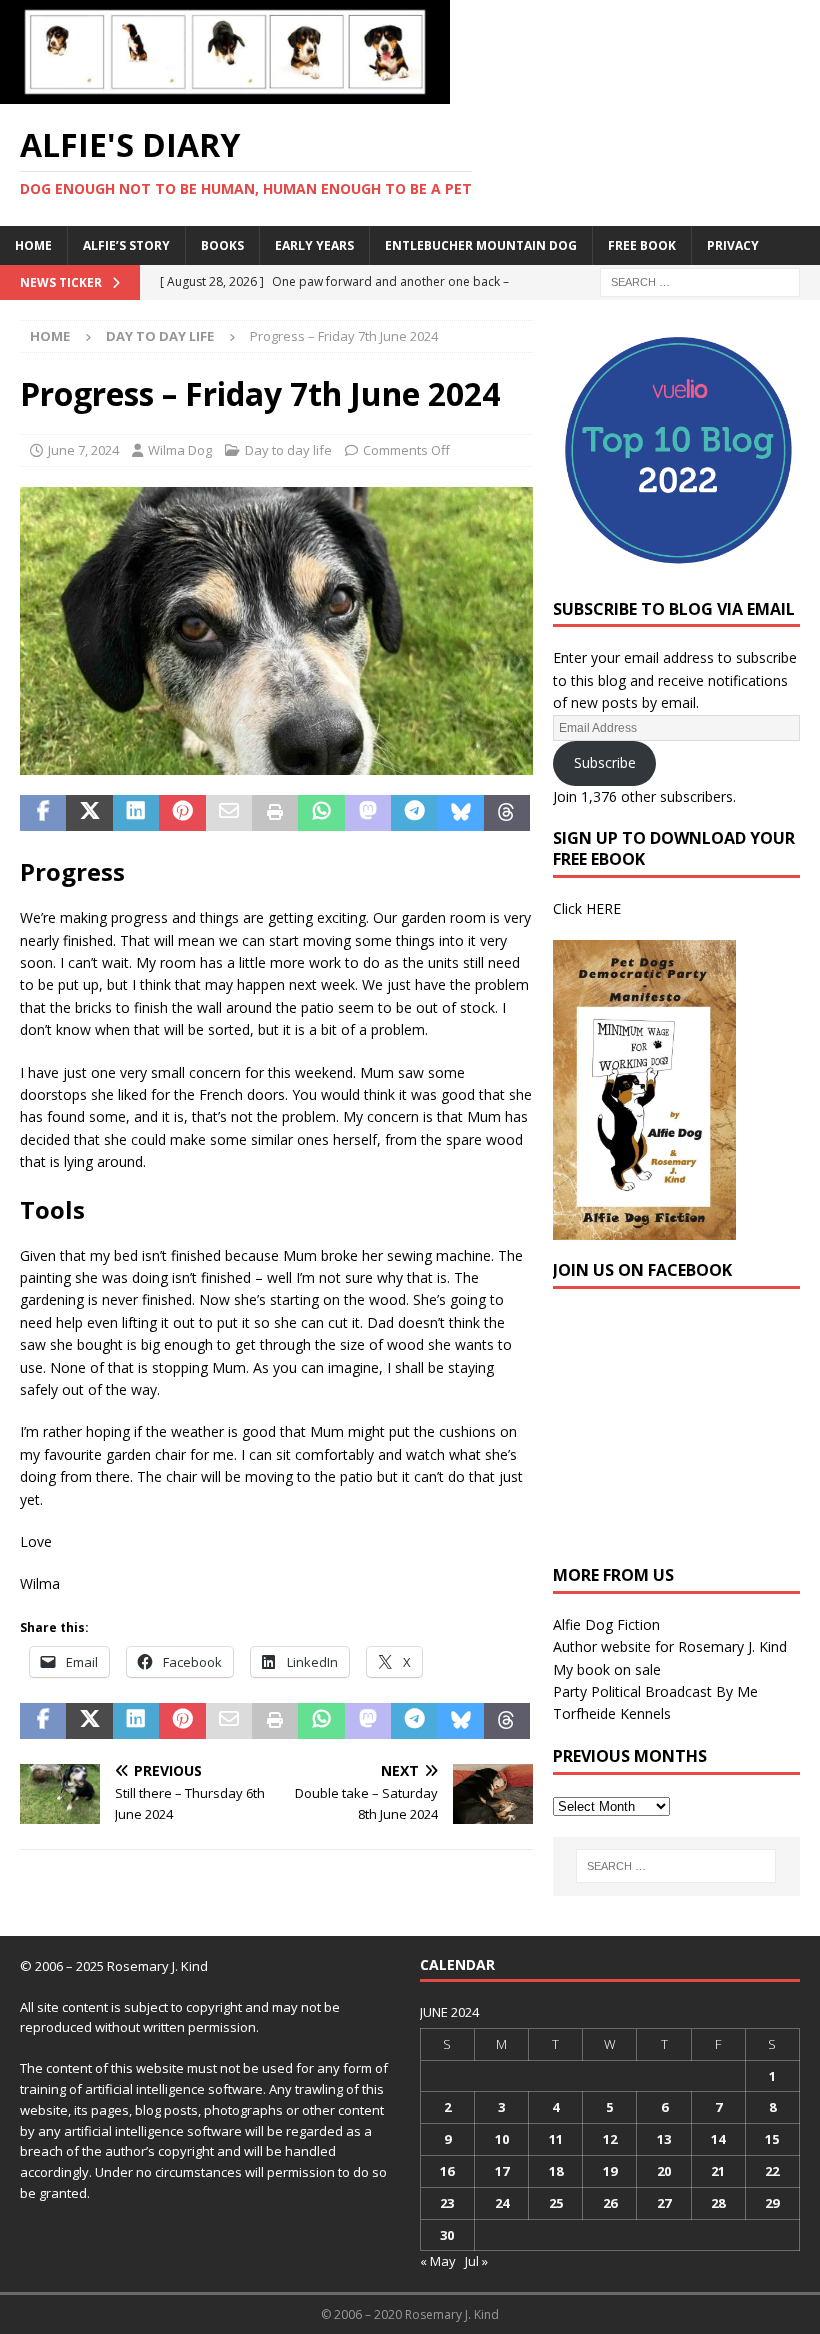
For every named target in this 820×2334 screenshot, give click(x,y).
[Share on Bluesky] (461, 813)
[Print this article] (275, 813)
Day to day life (288, 450)
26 (610, 2203)
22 (772, 2171)
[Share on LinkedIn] (136, 813)
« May (438, 2261)
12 (610, 2139)
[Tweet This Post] (89, 813)
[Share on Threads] (507, 813)
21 (718, 2171)
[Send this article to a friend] (229, 813)
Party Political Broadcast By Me (655, 1691)
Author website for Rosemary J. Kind (670, 1646)
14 (718, 2139)
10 (502, 2139)
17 (502, 2171)
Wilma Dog (180, 450)
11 (556, 2139)
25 (556, 2203)
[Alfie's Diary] (225, 92)
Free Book (642, 245)
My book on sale (607, 1669)
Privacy (733, 245)
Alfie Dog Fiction (606, 1624)
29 (772, 2203)
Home (33, 245)
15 (772, 2139)
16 (447, 2171)
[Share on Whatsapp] (321, 813)
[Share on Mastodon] (368, 813)
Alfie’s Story (126, 245)
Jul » (476, 2261)
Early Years (314, 245)
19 (610, 2171)
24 (502, 2203)
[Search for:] (700, 280)
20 (664, 2171)
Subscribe (605, 762)
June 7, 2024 (83, 450)
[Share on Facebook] (43, 813)
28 (718, 2203)
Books (222, 245)
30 (447, 2235)
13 (664, 2139)
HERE (603, 908)
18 (556, 2171)
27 (664, 2203)
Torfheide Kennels (612, 1713)
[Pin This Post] (182, 813)
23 (447, 2203)
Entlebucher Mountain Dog (481, 245)
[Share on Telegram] (414, 813)
